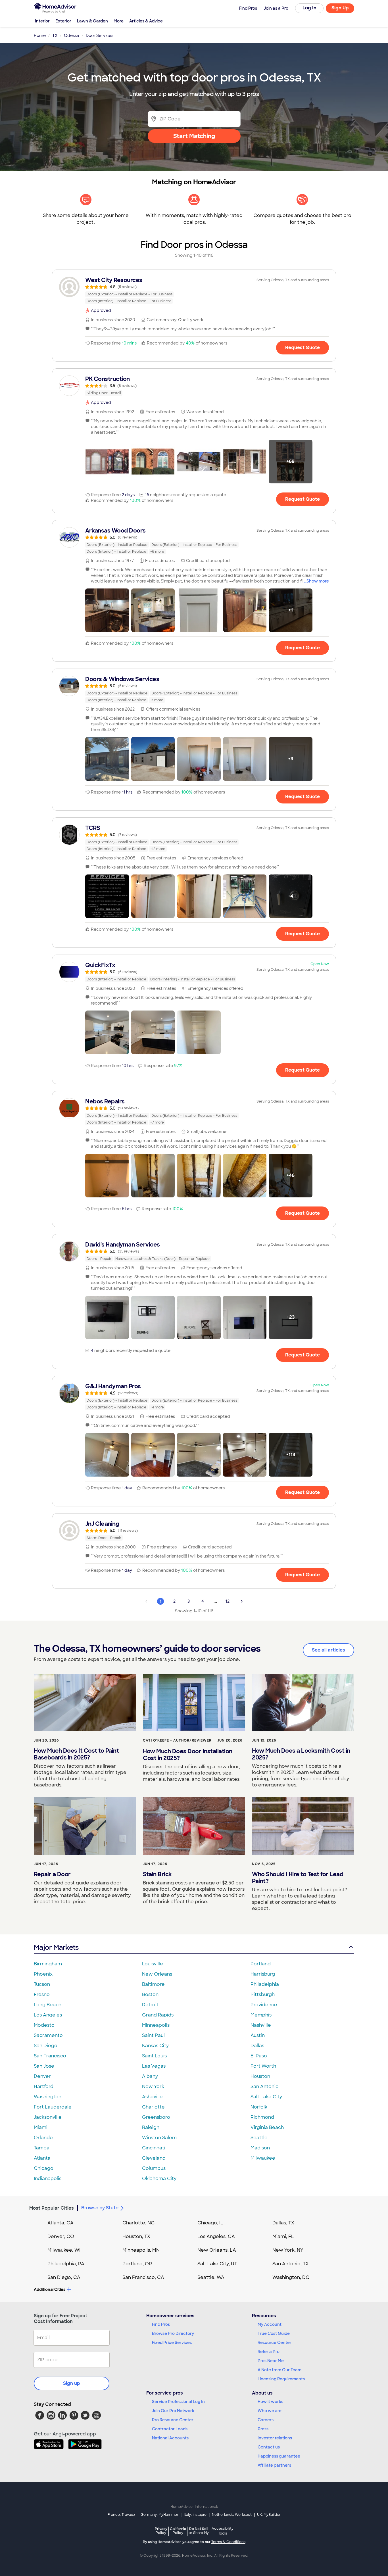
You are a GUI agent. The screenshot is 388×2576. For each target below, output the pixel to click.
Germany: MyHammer (159, 2515)
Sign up (72, 2383)
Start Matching (194, 136)
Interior (42, 21)
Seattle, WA (211, 2277)
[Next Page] (242, 1601)
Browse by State (100, 2208)
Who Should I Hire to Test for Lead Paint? (298, 1878)
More (119, 21)
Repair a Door (52, 1874)
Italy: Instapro (195, 2515)
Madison (260, 2148)
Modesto (44, 2025)
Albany (150, 2076)
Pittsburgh (263, 1994)
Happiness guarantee (279, 2456)
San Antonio (265, 2087)
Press (263, 2429)
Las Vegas (154, 2066)
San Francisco (50, 2056)
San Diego (46, 2046)
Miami (41, 2127)
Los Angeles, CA (216, 2236)
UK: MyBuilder (269, 2515)
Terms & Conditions (228, 2542)
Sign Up (340, 8)
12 (228, 1601)
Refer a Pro (269, 2352)
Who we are (270, 2411)
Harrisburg (263, 1974)
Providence (264, 2005)
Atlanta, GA (61, 2223)
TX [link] (55, 36)
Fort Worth (263, 2066)
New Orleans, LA (217, 2250)
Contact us (269, 2447)
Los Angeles (48, 2015)
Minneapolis (156, 2025)
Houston (260, 2076)
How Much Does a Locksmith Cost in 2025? (301, 1754)
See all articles (328, 1650)
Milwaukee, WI (64, 2250)
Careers (266, 2420)
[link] (194, 290)
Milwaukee (263, 2158)
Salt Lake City (266, 2097)
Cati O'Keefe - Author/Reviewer (177, 1740)
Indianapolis (48, 2179)
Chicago (44, 2168)
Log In (309, 8)
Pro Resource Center (173, 2420)
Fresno (42, 1994)
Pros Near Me (271, 2361)
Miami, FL (283, 2236)
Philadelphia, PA (66, 2264)
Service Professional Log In (178, 2402)
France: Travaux (121, 2515)
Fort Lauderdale (53, 2107)
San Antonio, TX (291, 2264)
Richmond (262, 2117)
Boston (150, 1994)
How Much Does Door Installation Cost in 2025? (188, 1755)
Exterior (63, 21)
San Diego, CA (64, 2277)
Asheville (152, 2097)
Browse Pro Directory (173, 2333)
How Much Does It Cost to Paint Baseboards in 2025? (76, 1754)
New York (153, 2087)
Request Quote (303, 347)
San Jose (44, 2066)
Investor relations (275, 2438)
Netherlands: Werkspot (232, 2515)
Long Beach (48, 2005)
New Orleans (157, 1974)
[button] (107, 462)
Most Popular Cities (52, 2208)
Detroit (150, 2005)
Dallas (257, 2046)
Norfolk (259, 2107)
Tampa (42, 2148)
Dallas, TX (283, 2223)
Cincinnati (154, 2148)
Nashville (261, 2025)
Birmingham (48, 1964)
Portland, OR (137, 2264)
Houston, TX (136, 2236)
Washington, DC (291, 2277)
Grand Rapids (158, 2015)
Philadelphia (265, 1984)
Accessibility (223, 2531)
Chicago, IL (210, 2223)
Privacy (161, 2531)
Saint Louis (154, 2056)
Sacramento (48, 2035)
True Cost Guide (274, 2333)
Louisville (153, 1964)
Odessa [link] (72, 36)
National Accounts (170, 2438)
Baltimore (153, 1984)
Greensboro (156, 2117)
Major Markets (56, 1947)
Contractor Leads (170, 2429)
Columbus (154, 2168)
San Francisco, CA (143, 2277)
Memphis (261, 2015)
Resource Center (275, 2343)
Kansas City (155, 2046)
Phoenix (43, 1974)
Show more (318, 581)
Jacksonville (48, 2117)
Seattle (259, 2138)
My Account (270, 2324)
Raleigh (151, 2127)
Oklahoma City (159, 2179)
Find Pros (161, 2324)
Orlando (43, 2138)
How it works (270, 2402)
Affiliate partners (274, 2465)
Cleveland (154, 2158)
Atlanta (42, 2158)
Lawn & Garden (92, 21)
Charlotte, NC (138, 2223)
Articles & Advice (146, 21)
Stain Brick (157, 1874)
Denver (42, 2076)
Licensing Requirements (281, 2379)
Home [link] (40, 36)
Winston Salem (159, 2138)
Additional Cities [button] (50, 2289)
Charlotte (153, 2107)
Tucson (42, 1984)
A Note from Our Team (279, 2370)
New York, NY (288, 2250)
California (178, 2531)
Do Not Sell (199, 2531)
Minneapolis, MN (141, 2250)
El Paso (259, 2056)
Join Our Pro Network (173, 2411)
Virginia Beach (267, 2127)
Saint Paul (153, 2035)
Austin (258, 2035)
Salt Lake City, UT (217, 2264)
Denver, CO (61, 2236)
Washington (48, 2097)
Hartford (44, 2087)
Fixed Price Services (172, 2343)
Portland (261, 1964)
